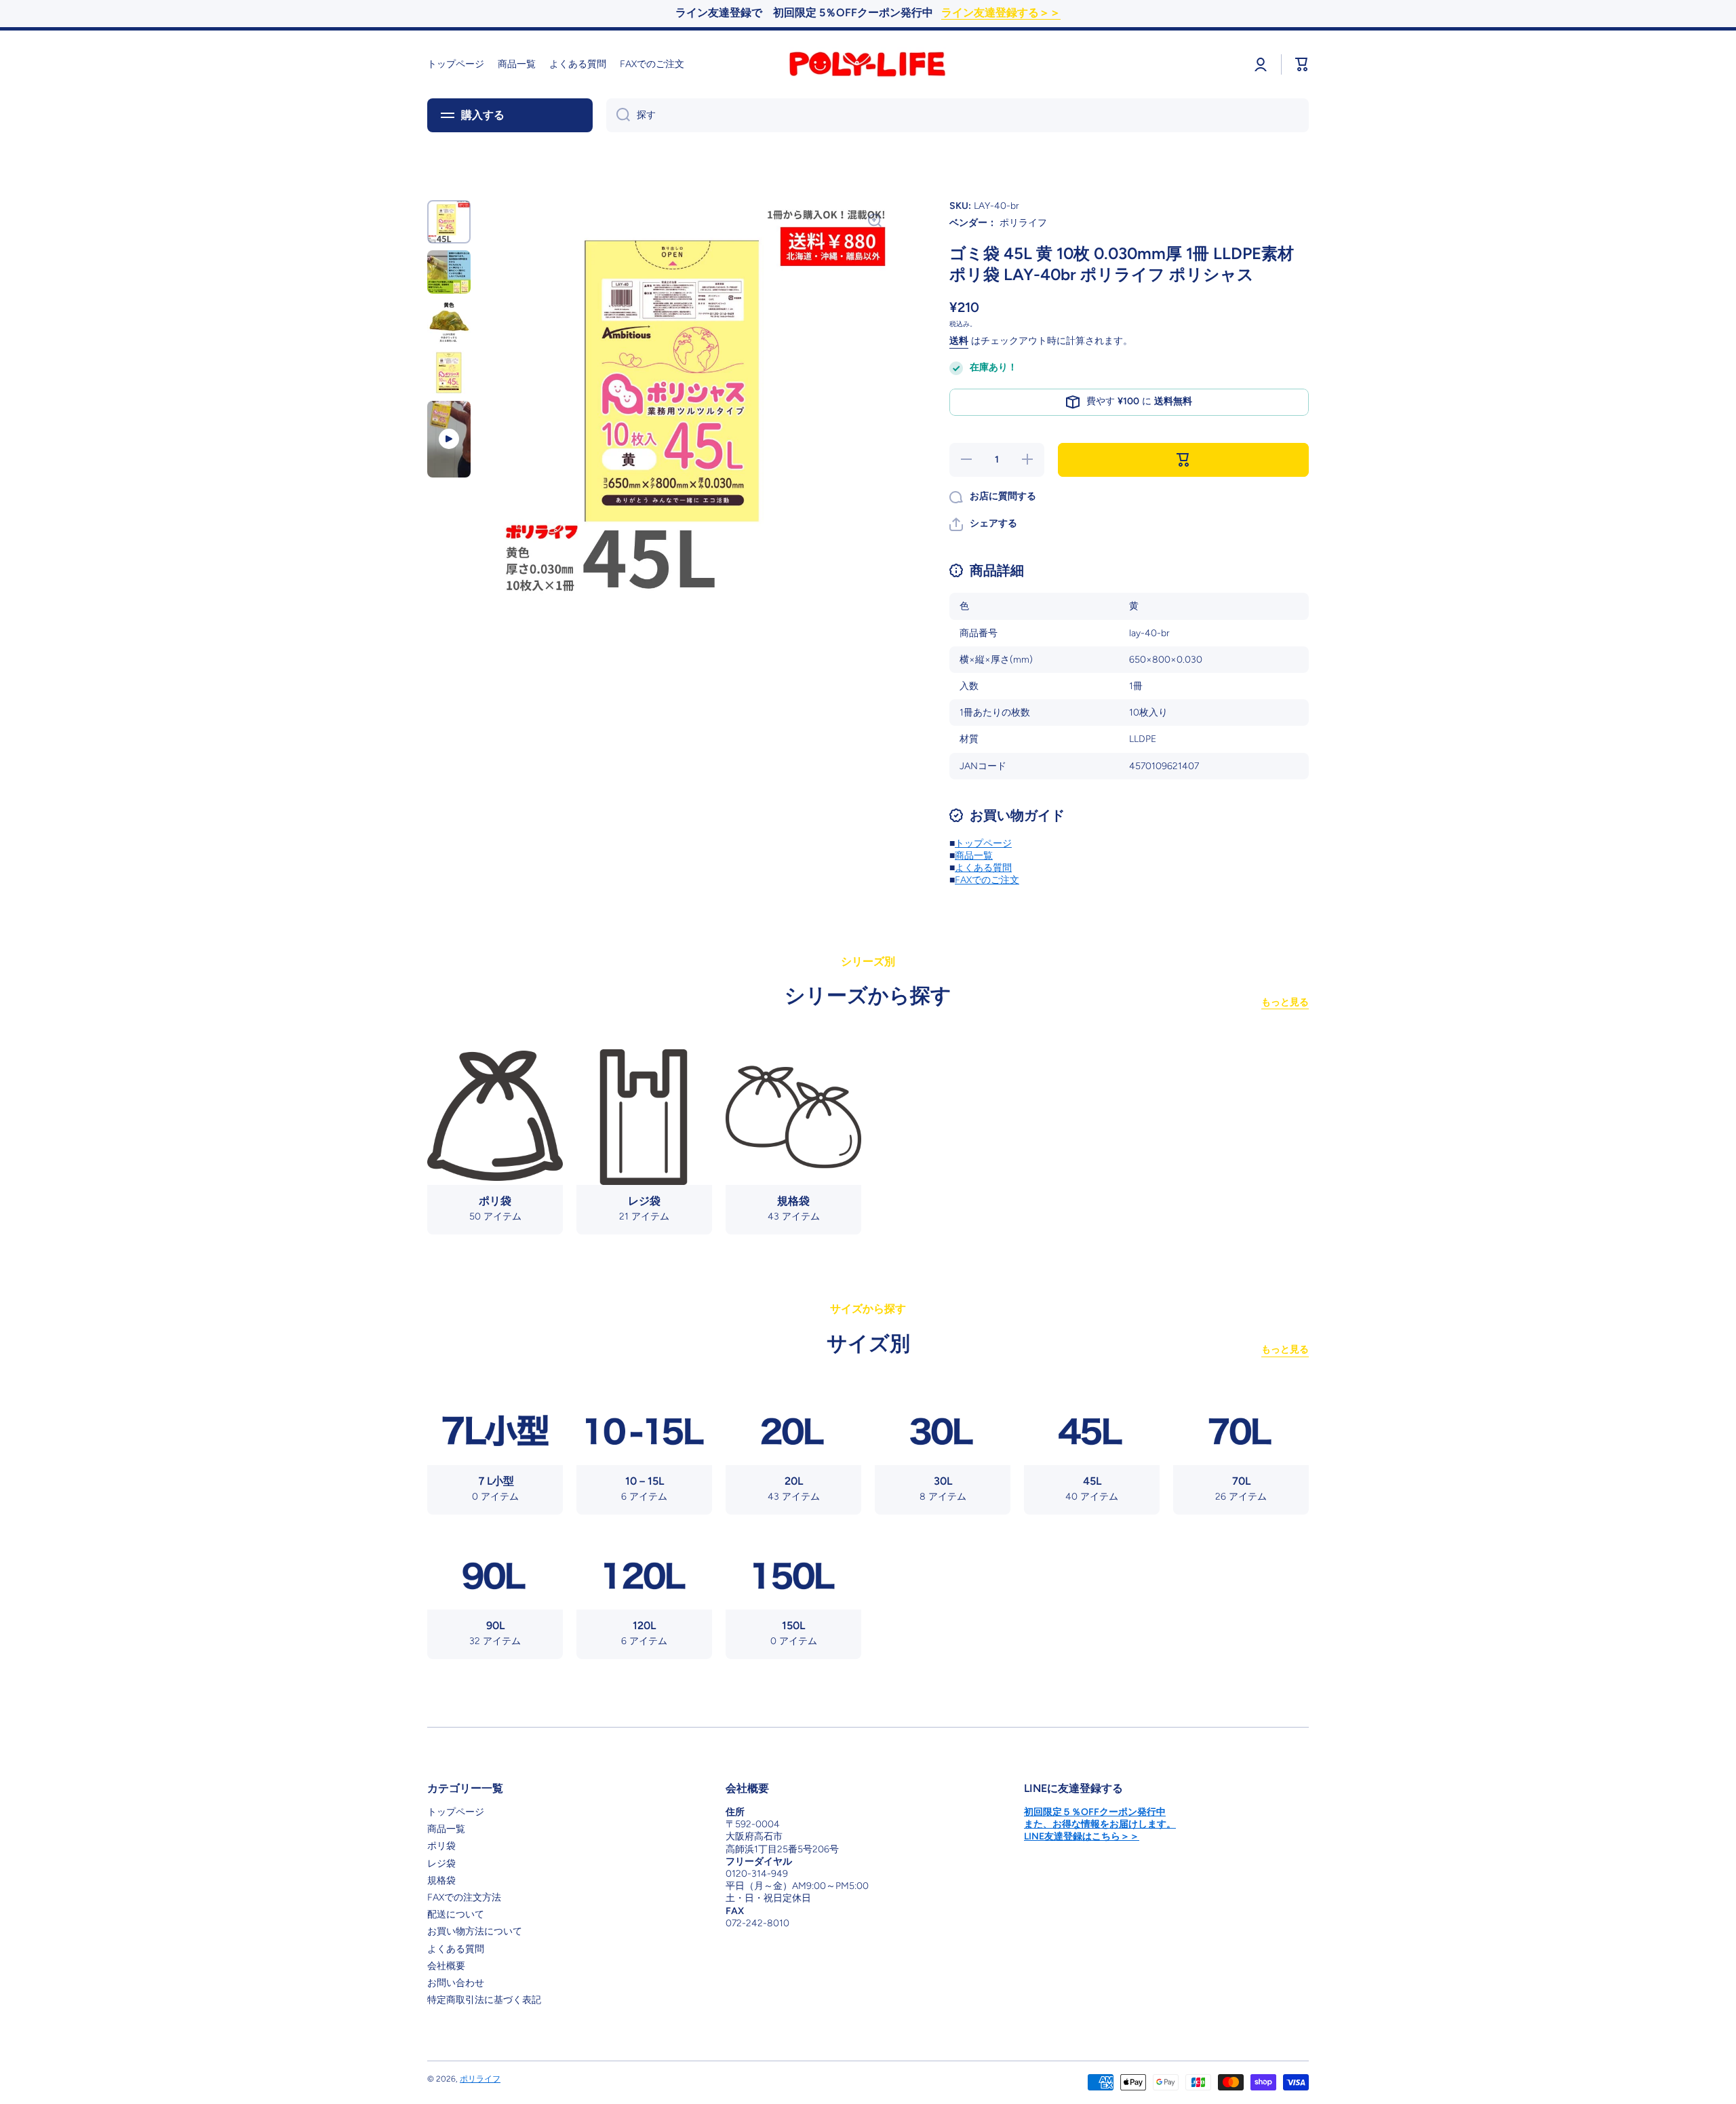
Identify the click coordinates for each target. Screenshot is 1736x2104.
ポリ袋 (441, 1846)
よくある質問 (983, 868)
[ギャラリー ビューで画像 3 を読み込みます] (449, 322)
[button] (983, 524)
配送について (456, 1914)
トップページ (983, 843)
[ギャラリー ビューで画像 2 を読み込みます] (449, 272)
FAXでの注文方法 (464, 1897)
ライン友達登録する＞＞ (1001, 13)
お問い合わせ (456, 1983)
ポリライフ (480, 2079)
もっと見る (1285, 1002)
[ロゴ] (868, 64)
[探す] (618, 115)
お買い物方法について (475, 1931)
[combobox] (958, 115)
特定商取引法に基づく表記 (484, 2000)
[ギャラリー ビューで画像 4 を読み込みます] (449, 372)
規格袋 (441, 1881)
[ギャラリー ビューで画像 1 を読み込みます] (449, 222)
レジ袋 (441, 1864)
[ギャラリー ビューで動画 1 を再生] (449, 440)
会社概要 (446, 1966)
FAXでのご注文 (987, 880)
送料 (959, 341)
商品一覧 (974, 856)
